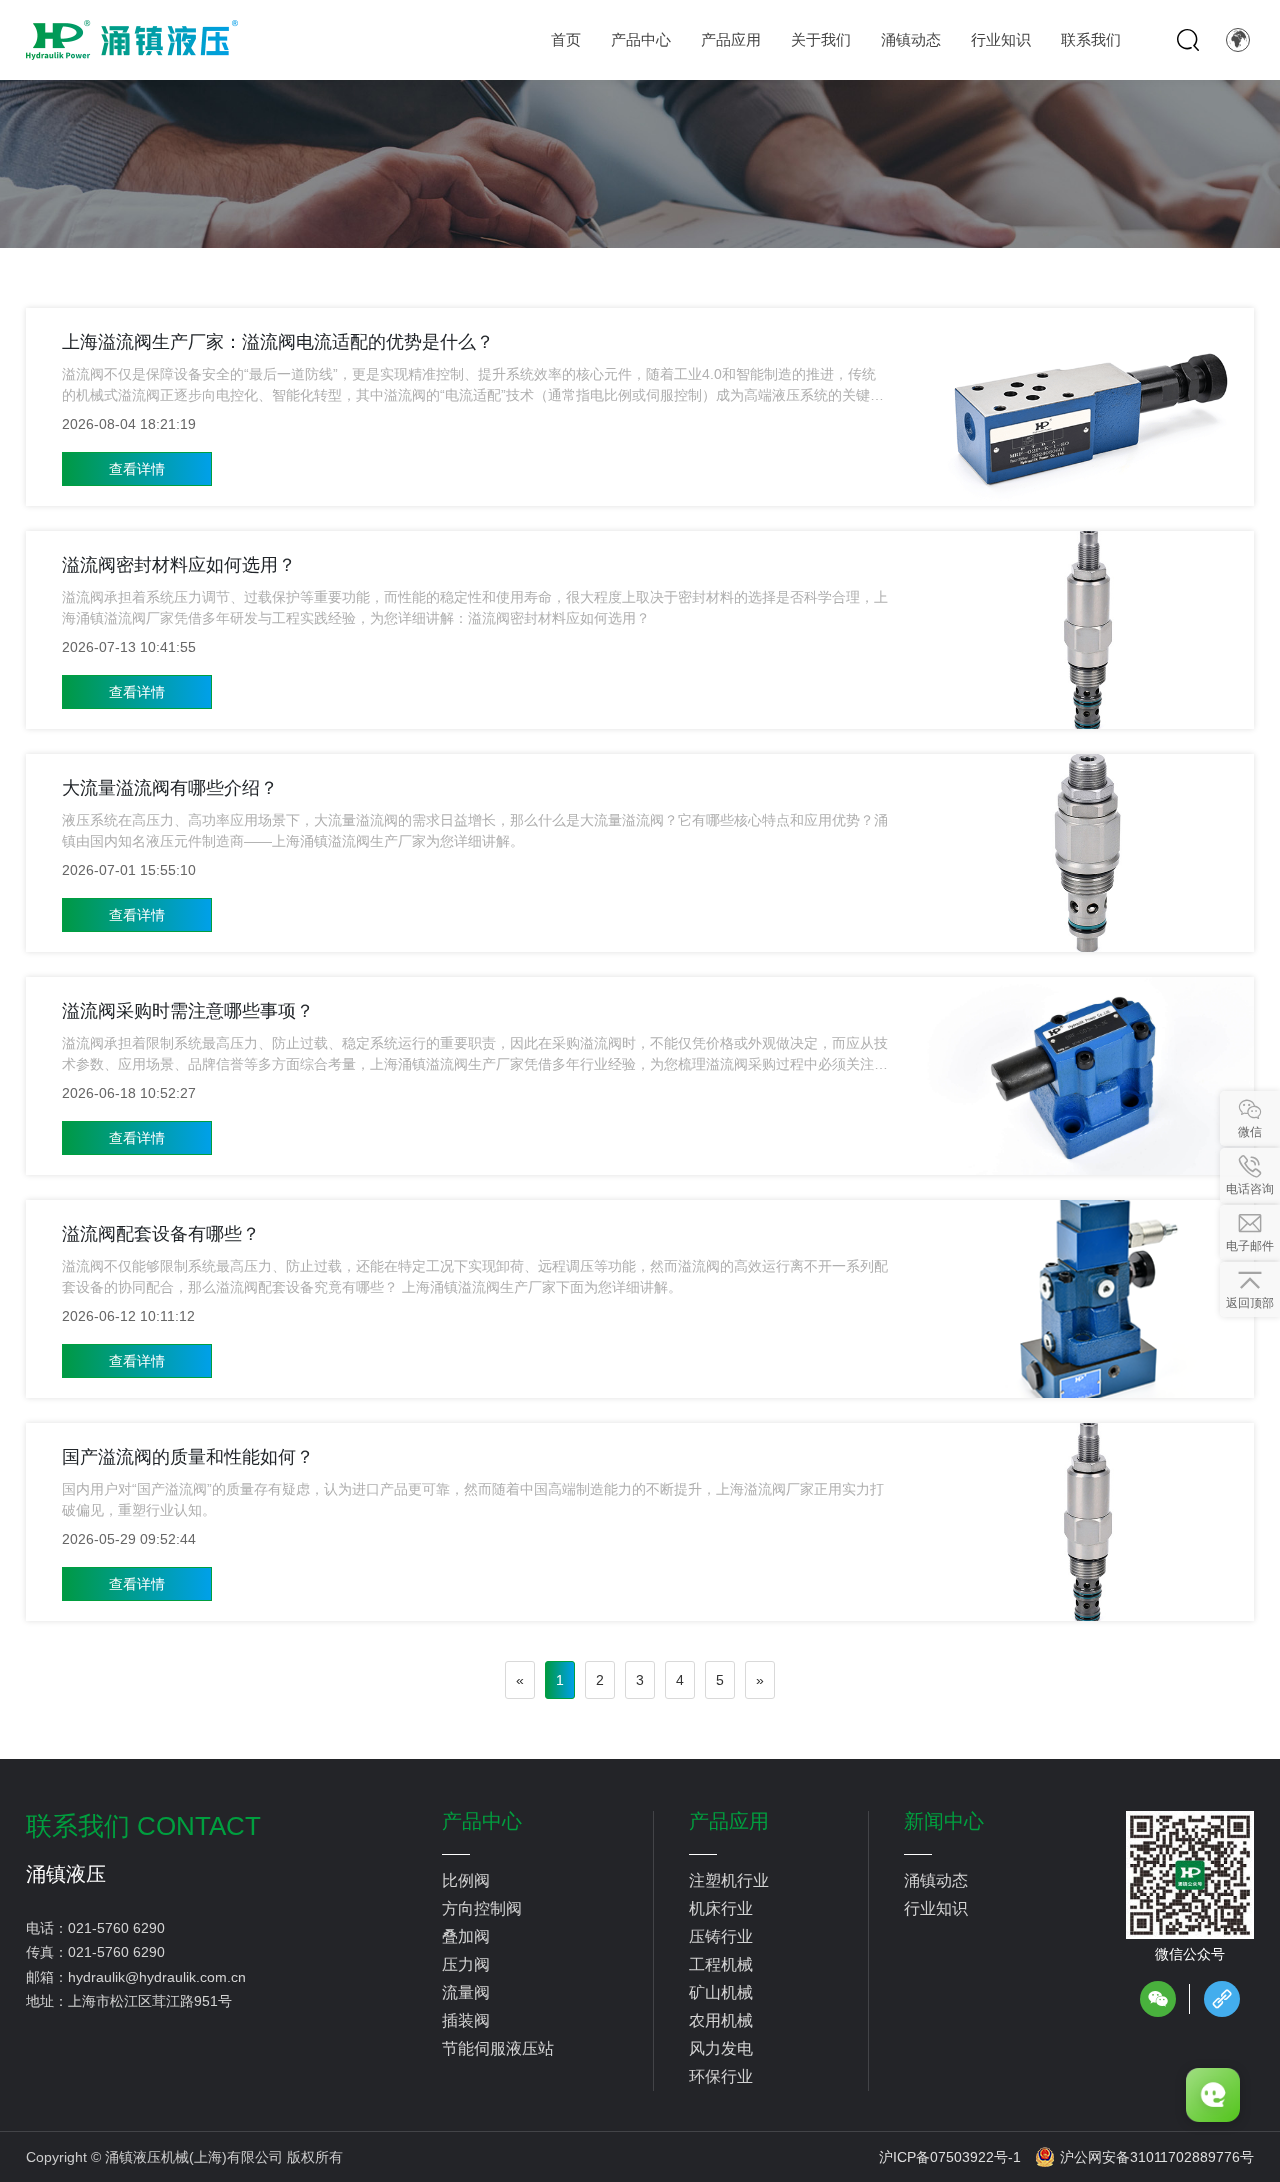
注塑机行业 (729, 1880)
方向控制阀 (482, 1908)
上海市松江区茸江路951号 (150, 2001)
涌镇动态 (936, 1880)
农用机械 (721, 2020)
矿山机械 (721, 1992)
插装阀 (466, 2020)
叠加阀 (466, 1936)
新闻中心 (944, 1821)
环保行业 (721, 2076)
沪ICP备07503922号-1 (950, 2157)
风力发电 (721, 2048)
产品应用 (729, 1821)
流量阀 (466, 1992)
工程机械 (721, 1964)
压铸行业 (721, 1936)
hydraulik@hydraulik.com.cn (157, 1977)
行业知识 (936, 1908)
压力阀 (466, 1964)
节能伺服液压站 (498, 2048)
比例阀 (466, 1880)
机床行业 (721, 1908)
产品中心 (482, 1821)
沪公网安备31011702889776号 (1157, 2157)
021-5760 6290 (116, 1928)
